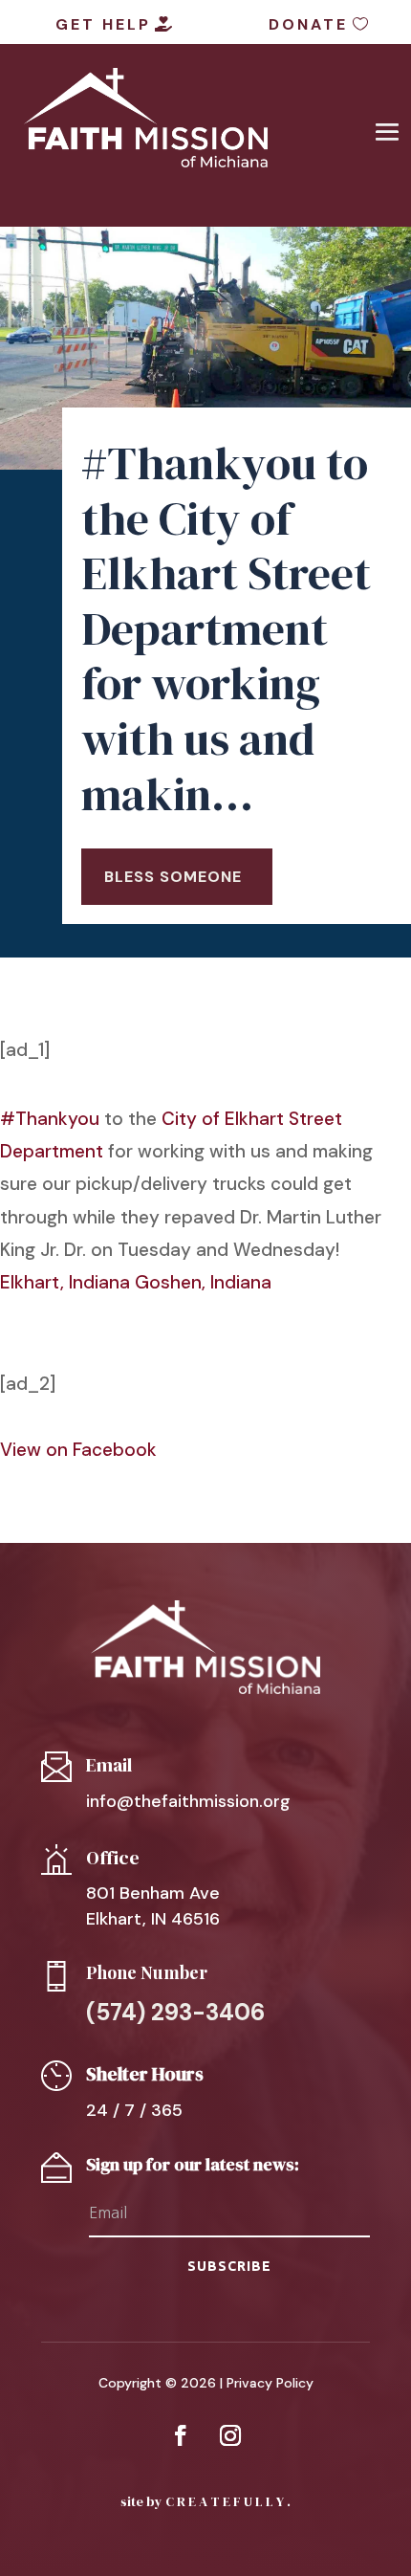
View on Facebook (78, 1450)
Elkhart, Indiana (65, 1282)
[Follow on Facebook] (181, 2435)
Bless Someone (173, 877)
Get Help (103, 24)
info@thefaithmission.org (188, 1801)
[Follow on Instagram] (230, 2435)
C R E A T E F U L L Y (225, 2501)
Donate (308, 24)
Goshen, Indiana (203, 1282)
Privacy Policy (270, 2383)
